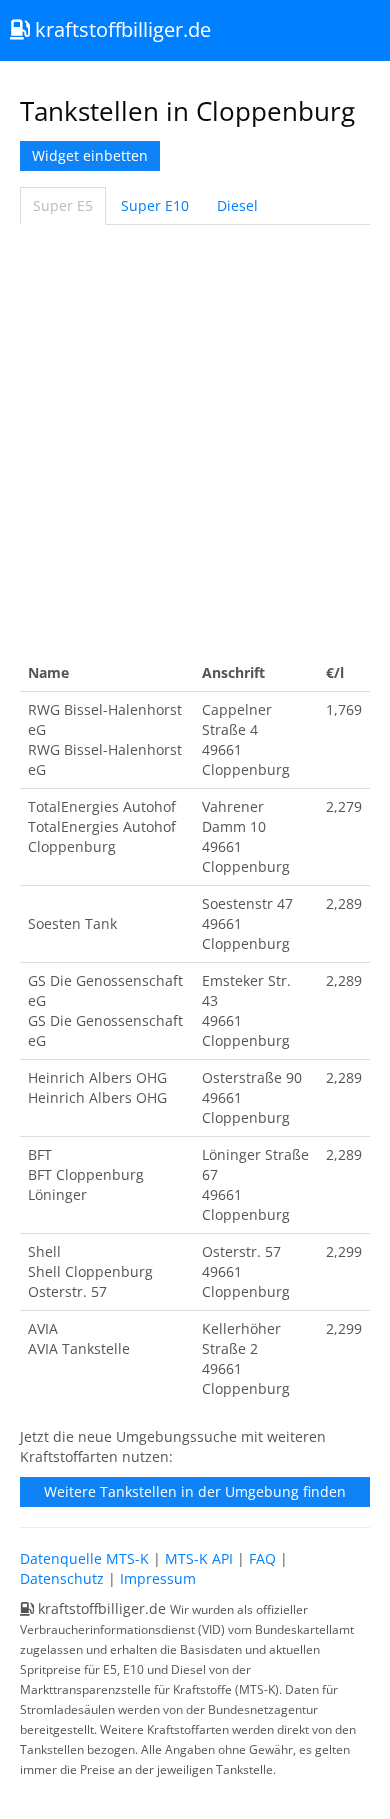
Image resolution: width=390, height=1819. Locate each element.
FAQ (262, 1558)
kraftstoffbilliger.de (120, 29)
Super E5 (63, 205)
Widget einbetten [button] (90, 155)
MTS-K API (199, 1558)
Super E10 (155, 205)
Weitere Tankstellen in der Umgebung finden (195, 1491)
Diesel (237, 205)
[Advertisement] (195, 440)
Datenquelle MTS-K (84, 1558)
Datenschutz (62, 1578)
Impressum (158, 1578)
